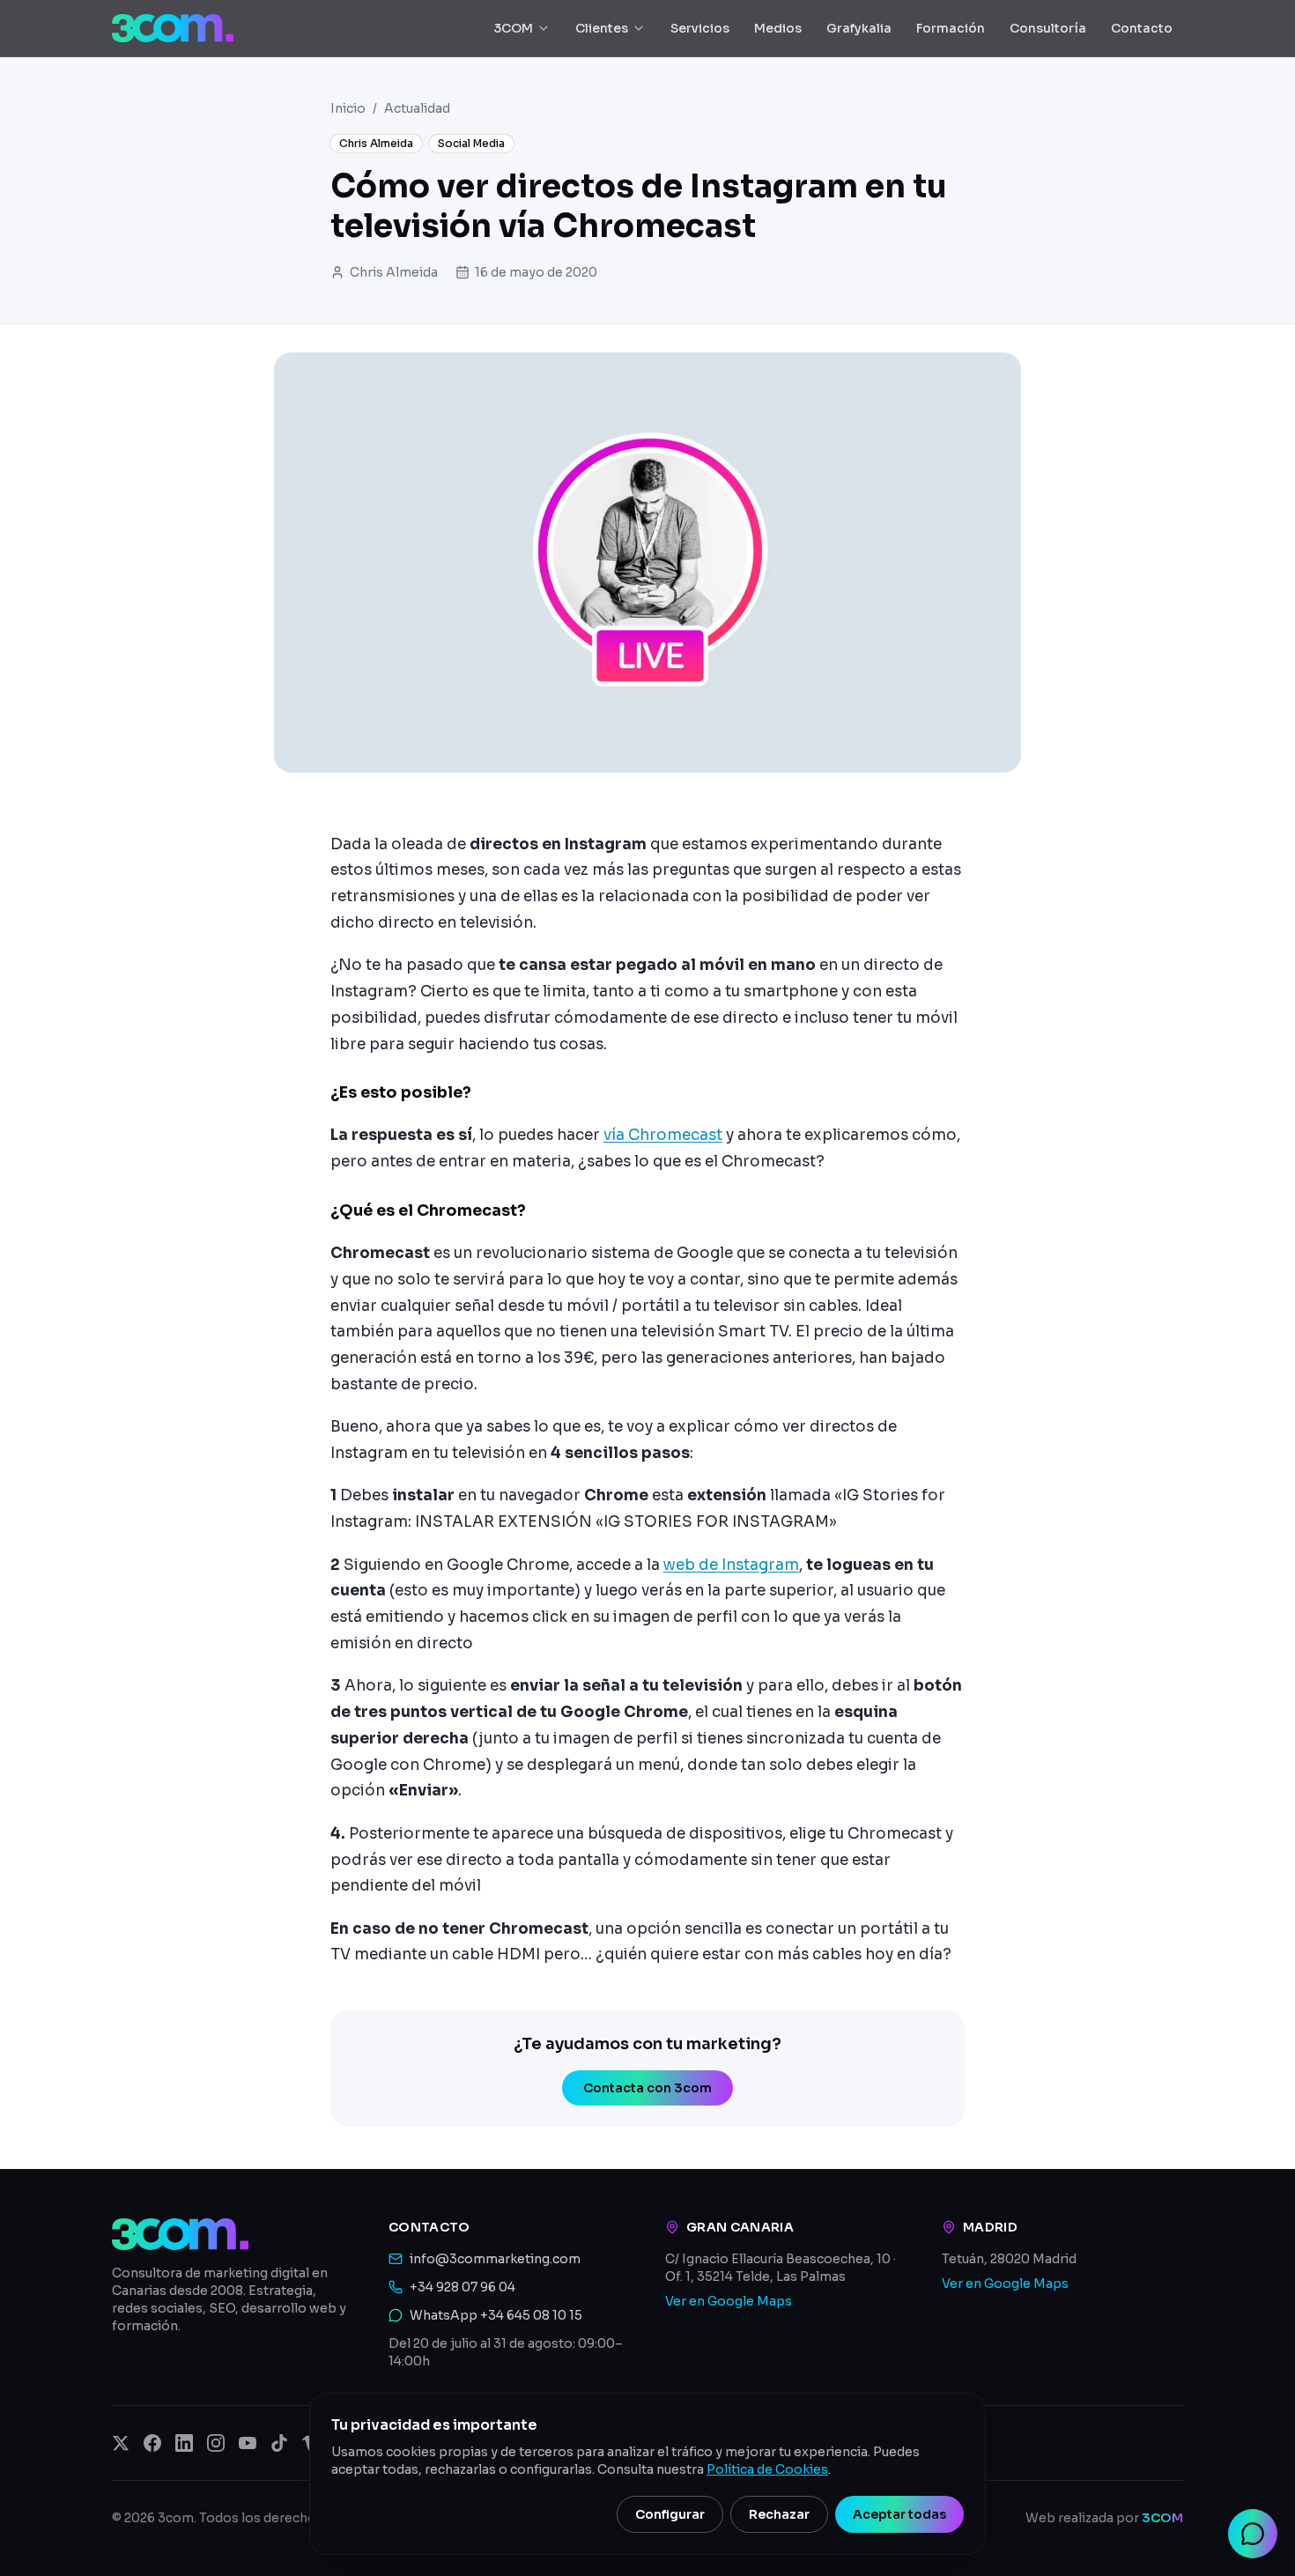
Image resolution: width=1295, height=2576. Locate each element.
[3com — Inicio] (173, 28)
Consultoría (1048, 28)
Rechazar (779, 2514)
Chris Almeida (376, 143)
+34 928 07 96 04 (462, 2287)
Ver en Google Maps (729, 2301)
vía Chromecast (663, 1135)
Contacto (1142, 28)
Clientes (602, 28)
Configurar (670, 2514)
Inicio (348, 108)
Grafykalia (859, 28)
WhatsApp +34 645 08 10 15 (496, 2315)
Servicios (700, 28)
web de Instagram (731, 1565)
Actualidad (417, 108)
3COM (513, 28)
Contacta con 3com (647, 2088)
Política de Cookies (767, 2469)
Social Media (471, 143)
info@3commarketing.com (495, 2259)
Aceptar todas (899, 2514)
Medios (778, 28)
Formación (951, 28)
